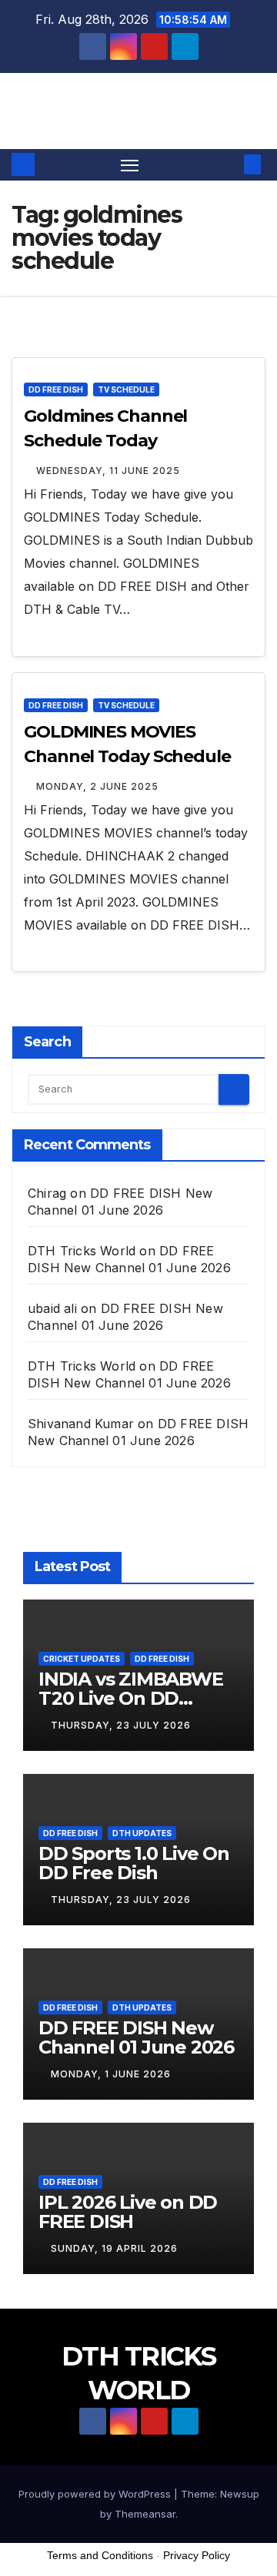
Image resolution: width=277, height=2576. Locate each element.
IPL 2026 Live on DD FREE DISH (128, 2212)
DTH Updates (142, 1833)
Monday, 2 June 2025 (97, 786)
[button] (229, 164)
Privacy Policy (197, 2555)
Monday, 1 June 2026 (111, 2074)
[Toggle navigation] (130, 165)
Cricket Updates (82, 1659)
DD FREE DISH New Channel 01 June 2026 (136, 2037)
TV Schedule (126, 390)
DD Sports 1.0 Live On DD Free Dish (134, 1863)
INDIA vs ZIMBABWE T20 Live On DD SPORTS (131, 1698)
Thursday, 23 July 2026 (121, 1725)
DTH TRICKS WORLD (138, 110)
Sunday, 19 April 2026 (114, 2248)
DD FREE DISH (56, 390)
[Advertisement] (138, 2460)
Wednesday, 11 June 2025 (108, 471)
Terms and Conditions (100, 2555)
